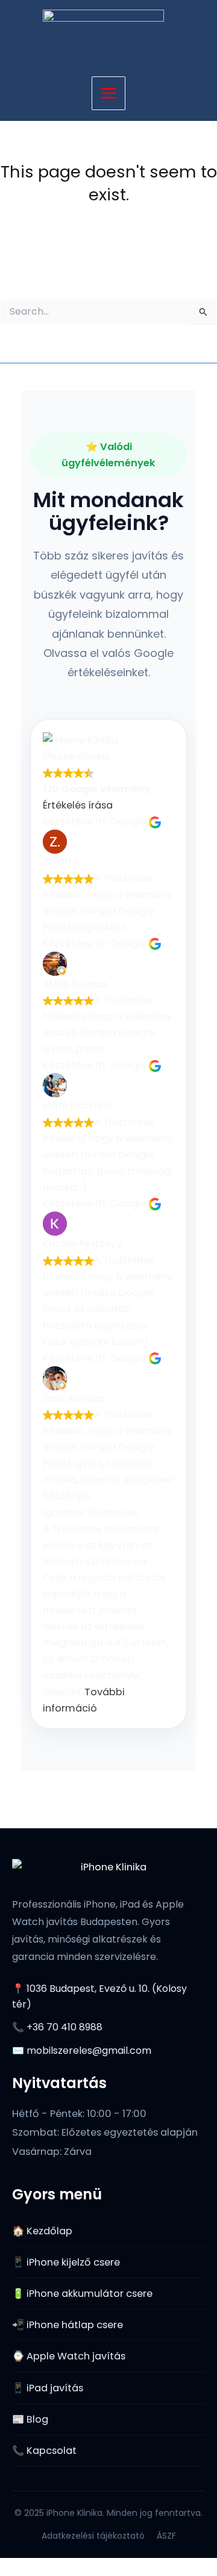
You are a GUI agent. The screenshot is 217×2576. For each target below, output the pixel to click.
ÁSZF (166, 2536)
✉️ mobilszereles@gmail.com (82, 2051)
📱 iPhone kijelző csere (66, 2262)
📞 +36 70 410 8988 (57, 2027)
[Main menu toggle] (109, 94)
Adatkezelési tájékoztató (93, 2536)
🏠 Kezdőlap (42, 2231)
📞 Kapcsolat (44, 2451)
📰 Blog (30, 2419)
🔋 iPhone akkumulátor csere (82, 2294)
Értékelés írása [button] (78, 805)
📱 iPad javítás (48, 2388)
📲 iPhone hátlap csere (68, 2325)
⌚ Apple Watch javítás (69, 2356)
